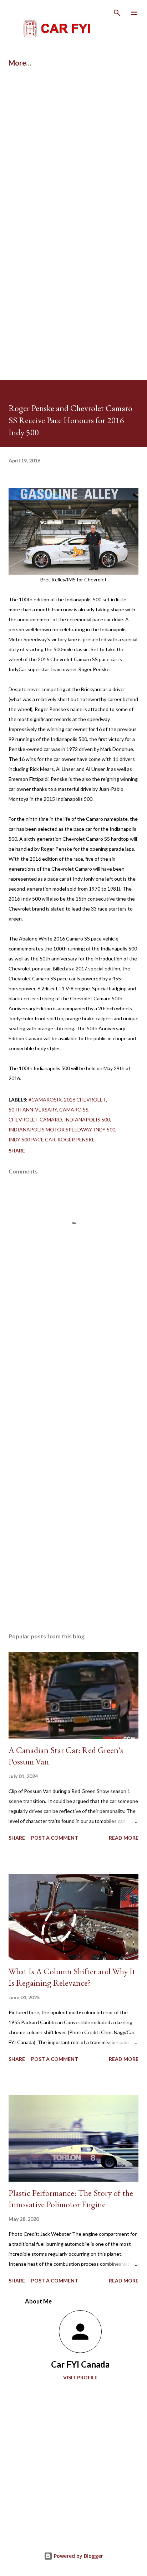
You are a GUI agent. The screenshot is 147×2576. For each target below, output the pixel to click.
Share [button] (17, 1150)
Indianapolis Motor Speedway (50, 1129)
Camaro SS (74, 1110)
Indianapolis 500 (87, 1119)
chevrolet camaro (35, 1119)
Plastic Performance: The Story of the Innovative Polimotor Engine (71, 2199)
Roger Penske (76, 1139)
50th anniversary (33, 1110)
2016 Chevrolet (85, 1100)
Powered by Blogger (78, 2556)
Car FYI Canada (80, 2364)
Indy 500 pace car (32, 1139)
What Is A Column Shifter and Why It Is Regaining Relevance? (72, 1977)
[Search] (117, 13)
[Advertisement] (73, 158)
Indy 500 (105, 1129)
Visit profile (80, 2377)
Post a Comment (55, 1838)
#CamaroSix (45, 1100)
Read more (124, 1838)
